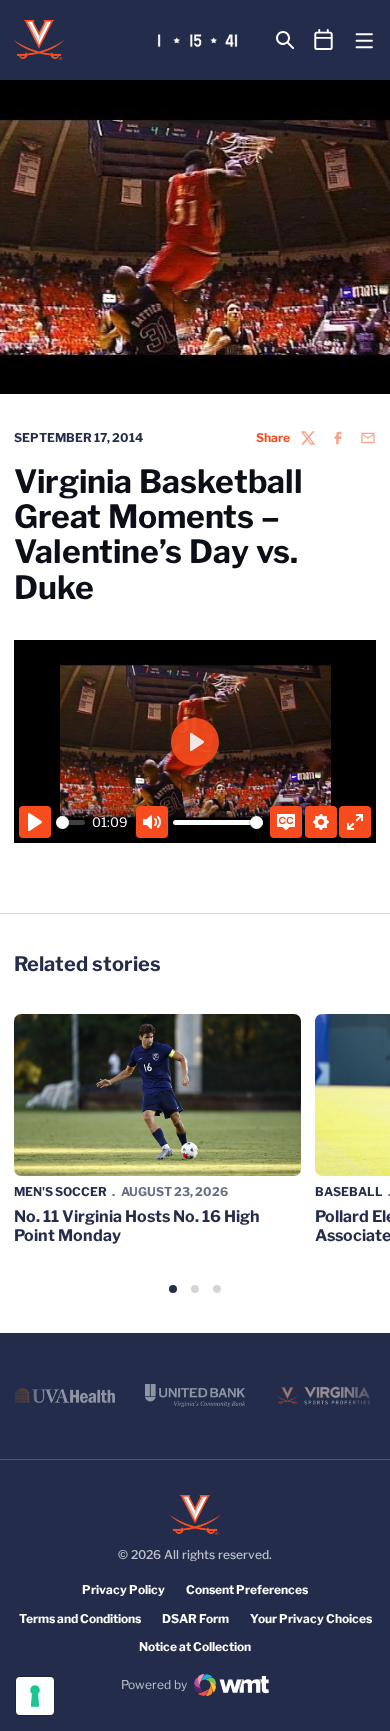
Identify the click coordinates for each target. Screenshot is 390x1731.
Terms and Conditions (80, 1618)
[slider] (70, 822)
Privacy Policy (123, 1589)
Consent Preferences (247, 1589)
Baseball (349, 1191)
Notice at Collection (195, 1646)
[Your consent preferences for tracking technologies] (35, 1696)
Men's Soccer (60, 1191)
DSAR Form (195, 1618)
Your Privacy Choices (311, 1618)
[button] (173, 1289)
